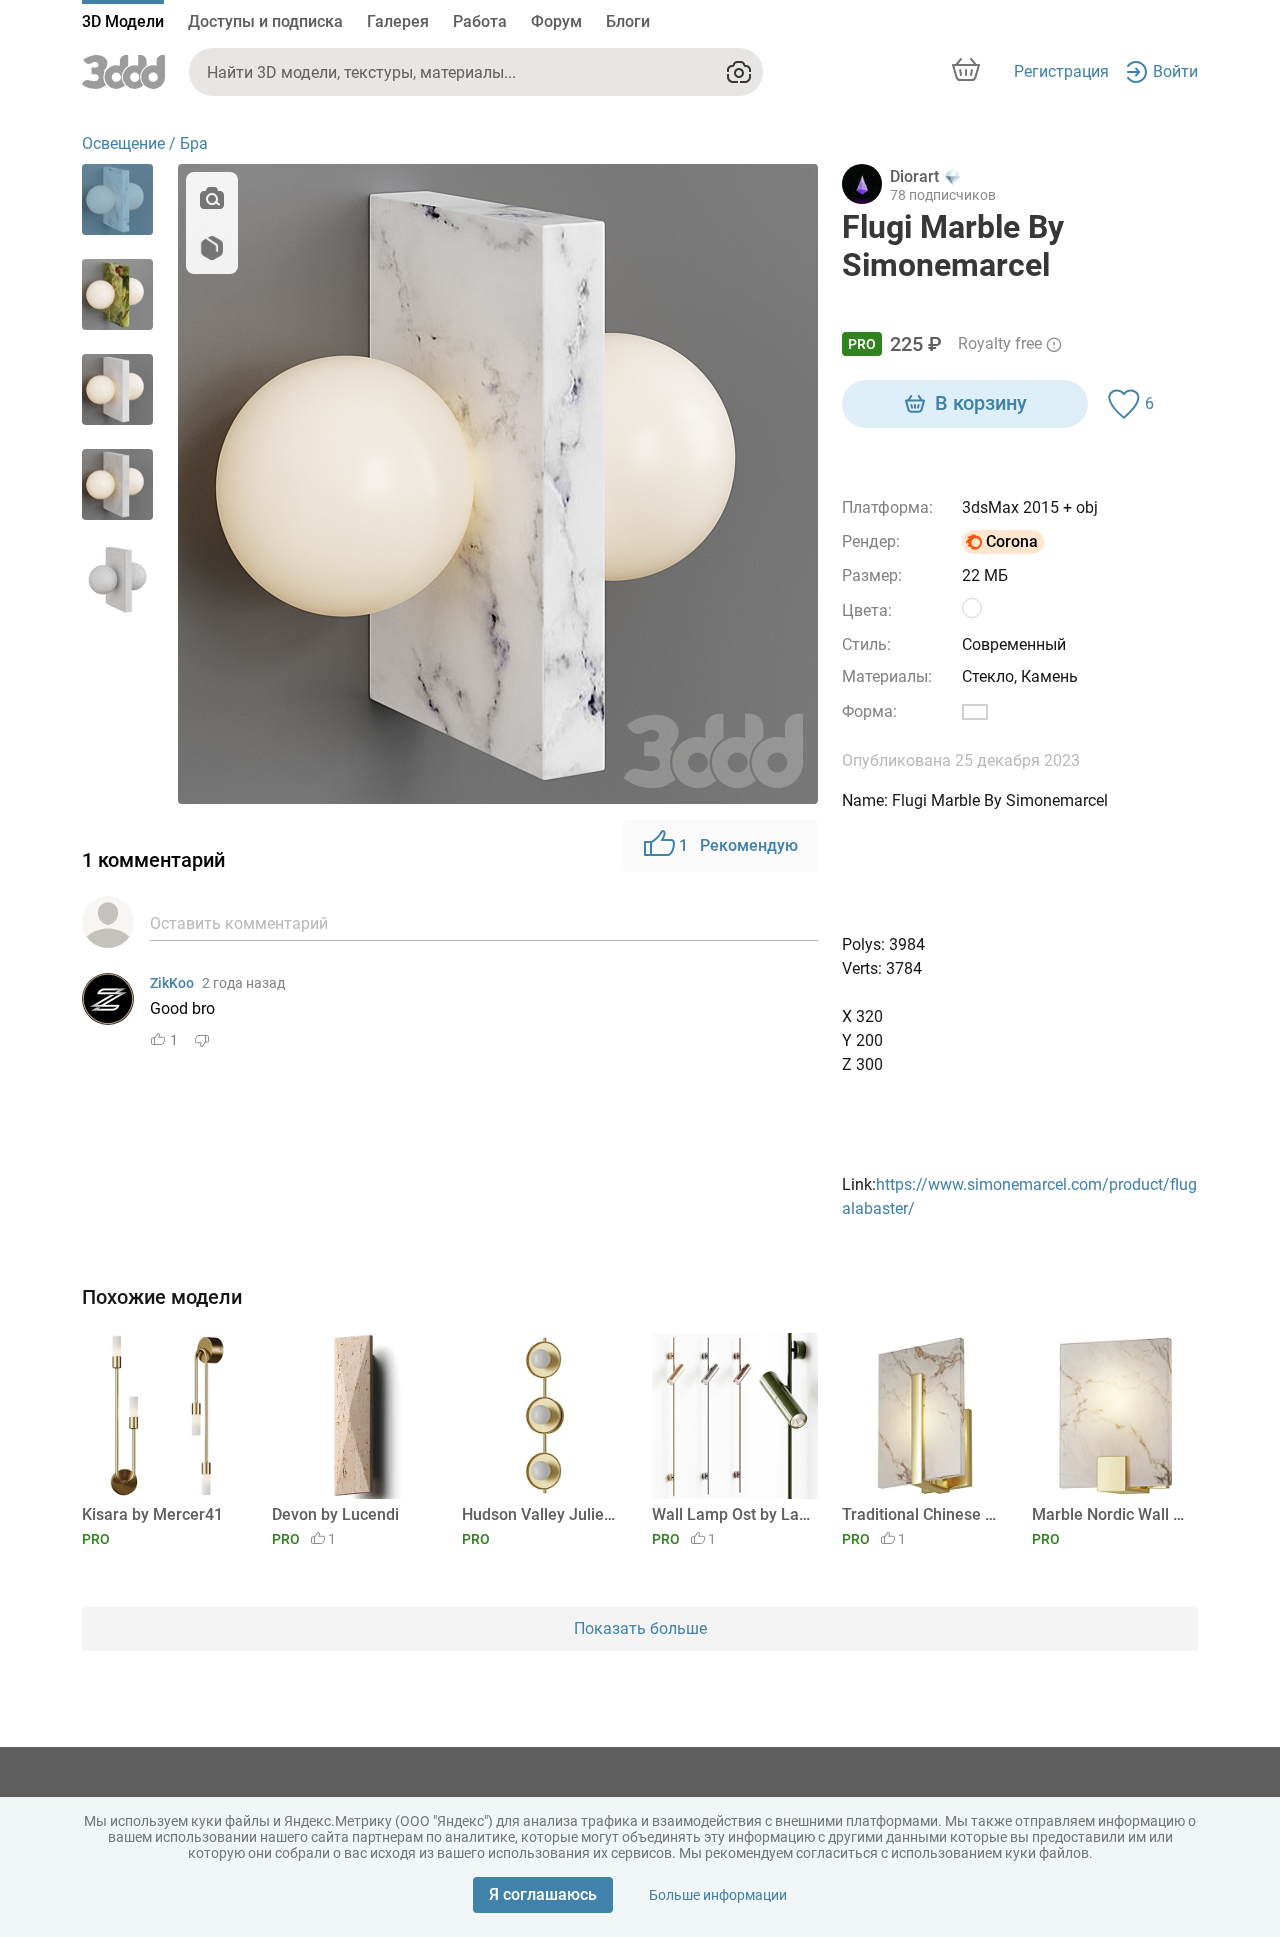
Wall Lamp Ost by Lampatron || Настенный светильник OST (731, 1514)
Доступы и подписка (265, 21)
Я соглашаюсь (543, 1894)
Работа (480, 21)
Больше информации (718, 1895)
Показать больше (640, 1628)
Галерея (398, 21)
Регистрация (1061, 71)
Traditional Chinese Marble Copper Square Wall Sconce (921, 1514)
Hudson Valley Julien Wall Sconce (541, 1514)
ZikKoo (172, 983)
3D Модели (123, 21)
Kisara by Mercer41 (152, 1514)
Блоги (628, 21)
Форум (556, 21)
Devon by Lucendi (335, 1514)
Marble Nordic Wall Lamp (1111, 1514)
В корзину (981, 403)
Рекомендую (738, 845)
